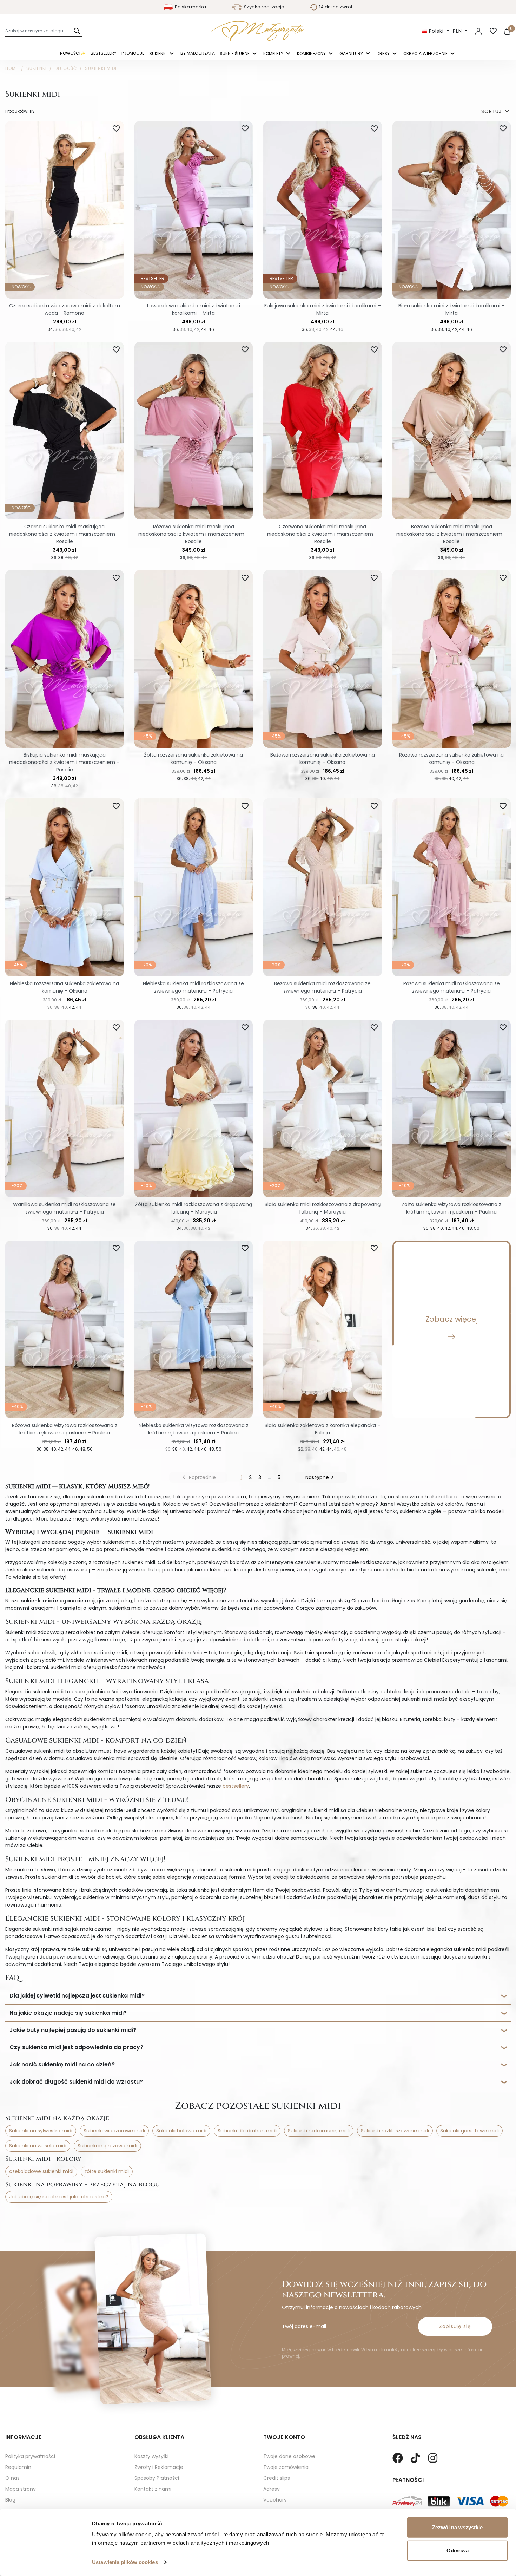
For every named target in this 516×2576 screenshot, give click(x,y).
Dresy (384, 54)
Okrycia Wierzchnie (426, 54)
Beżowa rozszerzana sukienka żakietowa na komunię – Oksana (323, 759)
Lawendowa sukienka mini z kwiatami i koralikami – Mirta (194, 309)
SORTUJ (496, 112)
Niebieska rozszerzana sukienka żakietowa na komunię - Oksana (64, 987)
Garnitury (352, 54)
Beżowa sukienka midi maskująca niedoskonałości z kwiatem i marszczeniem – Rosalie (452, 534)
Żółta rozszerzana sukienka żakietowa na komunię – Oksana (193, 759)
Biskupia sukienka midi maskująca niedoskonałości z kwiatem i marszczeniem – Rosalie (64, 762)
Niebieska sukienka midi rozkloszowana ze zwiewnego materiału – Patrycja (193, 987)
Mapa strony (21, 2489)
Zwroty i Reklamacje (159, 2467)
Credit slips (277, 2478)
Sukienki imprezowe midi (107, 2146)
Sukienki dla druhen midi (247, 2131)
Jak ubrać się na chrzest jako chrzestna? (59, 2197)
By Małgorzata (198, 53)
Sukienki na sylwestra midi (41, 2131)
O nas (12, 2478)
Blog (10, 2500)
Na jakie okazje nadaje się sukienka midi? (68, 2013)
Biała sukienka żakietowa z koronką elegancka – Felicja (323, 1429)
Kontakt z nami (153, 2489)
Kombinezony (312, 54)
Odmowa (458, 2550)
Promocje (133, 53)
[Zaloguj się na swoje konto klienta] (478, 31)
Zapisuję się (455, 2326)
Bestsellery (104, 53)
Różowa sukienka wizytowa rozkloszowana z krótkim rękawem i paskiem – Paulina (65, 1429)
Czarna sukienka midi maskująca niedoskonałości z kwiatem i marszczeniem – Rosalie (64, 534)
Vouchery (275, 2500)
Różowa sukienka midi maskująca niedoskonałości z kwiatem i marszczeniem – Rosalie (194, 534)
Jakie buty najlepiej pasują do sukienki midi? (73, 2030)
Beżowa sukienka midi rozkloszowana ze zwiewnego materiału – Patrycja (322, 987)
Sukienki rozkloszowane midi (395, 2131)
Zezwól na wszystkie (457, 2527)
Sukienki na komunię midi (319, 2131)
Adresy (272, 2489)
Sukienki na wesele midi (38, 2146)
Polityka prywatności (30, 2456)
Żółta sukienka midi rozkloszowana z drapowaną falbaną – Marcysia (194, 1208)
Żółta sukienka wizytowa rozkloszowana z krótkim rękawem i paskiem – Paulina (451, 1208)
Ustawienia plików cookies (125, 2562)
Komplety (274, 54)
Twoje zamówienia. (286, 2467)
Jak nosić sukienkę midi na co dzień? (62, 2064)
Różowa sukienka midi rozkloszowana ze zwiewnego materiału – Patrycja (452, 987)
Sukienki (158, 54)
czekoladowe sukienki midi (41, 2171)
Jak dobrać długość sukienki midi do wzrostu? (76, 2082)
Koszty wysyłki (151, 2456)
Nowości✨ (73, 53)
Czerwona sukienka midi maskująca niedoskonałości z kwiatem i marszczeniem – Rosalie (322, 534)
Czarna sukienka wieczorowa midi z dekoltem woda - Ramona (65, 309)
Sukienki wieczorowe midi (114, 2131)
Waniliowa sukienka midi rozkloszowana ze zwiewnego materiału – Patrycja (64, 1208)
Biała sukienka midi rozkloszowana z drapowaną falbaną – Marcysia (323, 1208)
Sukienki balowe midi (181, 2131)
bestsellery (236, 1786)
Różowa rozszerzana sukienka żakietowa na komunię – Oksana (451, 759)
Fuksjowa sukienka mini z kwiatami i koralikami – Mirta (323, 309)
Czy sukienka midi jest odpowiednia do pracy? (76, 2047)
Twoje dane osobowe (289, 2456)
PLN (458, 31)
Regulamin (18, 2467)
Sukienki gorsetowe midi (469, 2131)
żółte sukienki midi (107, 2171)
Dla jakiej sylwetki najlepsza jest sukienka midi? (77, 1996)
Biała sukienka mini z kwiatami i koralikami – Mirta (452, 309)
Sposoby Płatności (157, 2478)
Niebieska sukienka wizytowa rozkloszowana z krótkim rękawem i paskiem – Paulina (194, 1429)
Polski (436, 31)
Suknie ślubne (235, 54)
